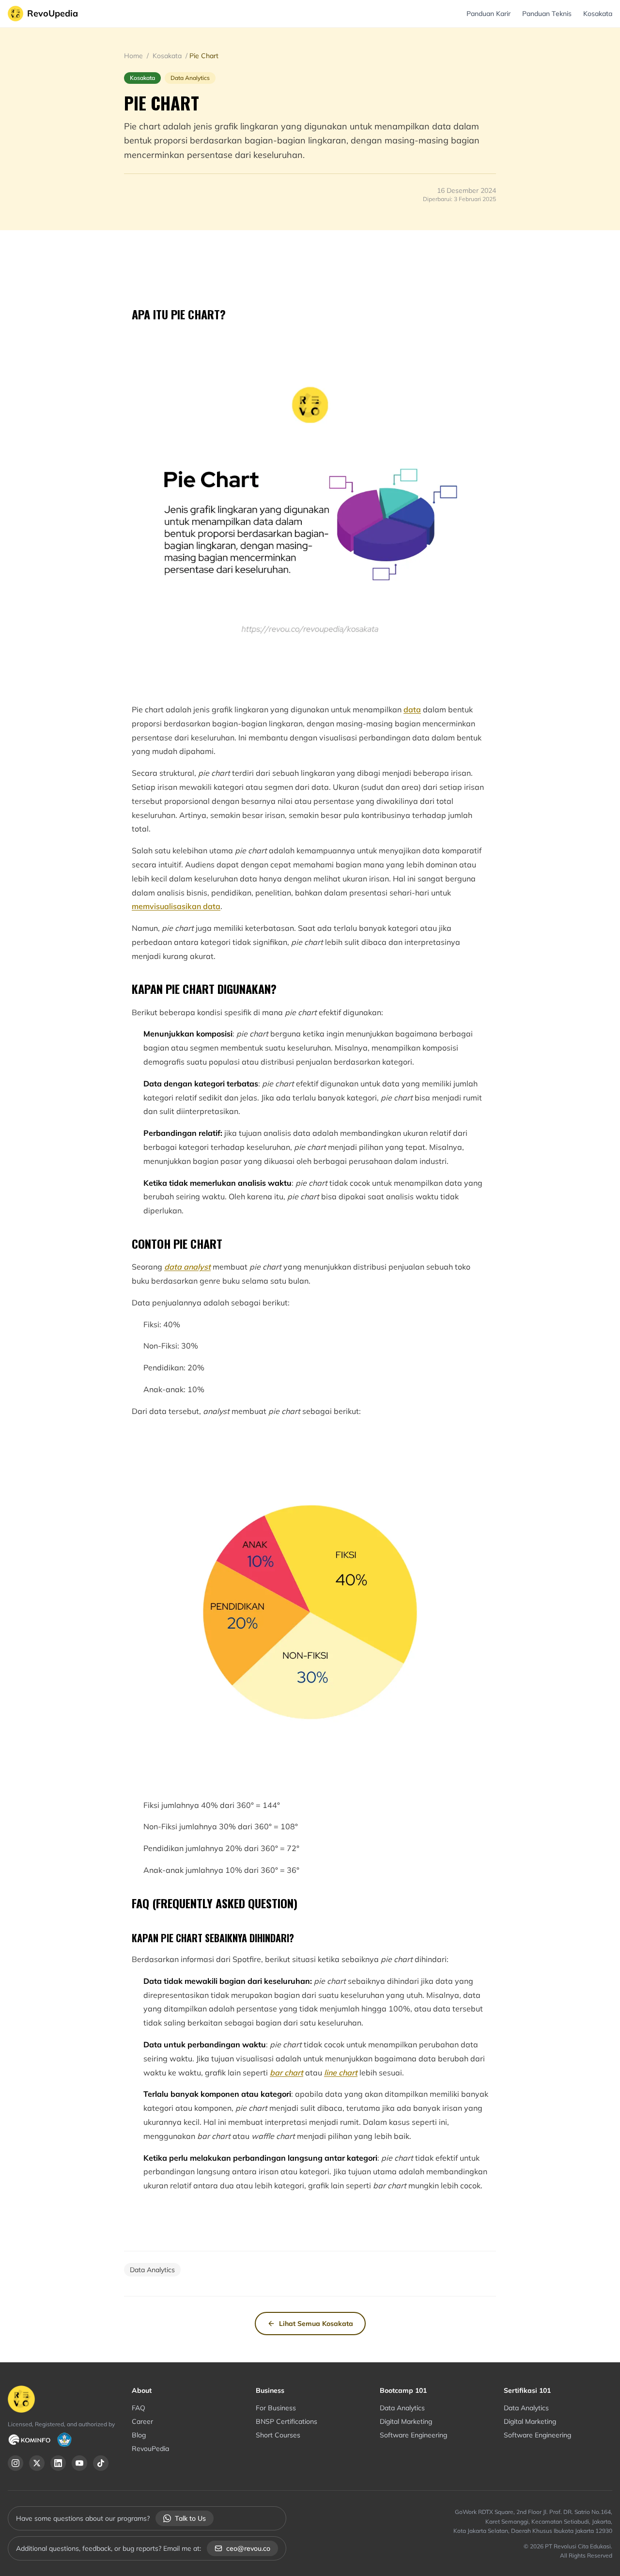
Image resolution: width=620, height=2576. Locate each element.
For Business (276, 2408)
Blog (139, 2435)
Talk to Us (190, 2518)
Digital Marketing (406, 2421)
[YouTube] (79, 2463)
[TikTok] (101, 2463)
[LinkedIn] (58, 2463)
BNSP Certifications (287, 2421)
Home (134, 56)
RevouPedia (150, 2449)
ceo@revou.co (248, 2548)
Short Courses (278, 2435)
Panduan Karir (488, 14)
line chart (341, 2073)
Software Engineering (413, 2435)
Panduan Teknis (547, 14)
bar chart (287, 2073)
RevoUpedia (53, 13)
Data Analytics (402, 2408)
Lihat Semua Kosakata (316, 2324)
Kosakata (598, 14)
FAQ (139, 2408)
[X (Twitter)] (37, 2463)
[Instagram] (15, 2463)
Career (142, 2421)
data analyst (187, 1267)
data (412, 709)
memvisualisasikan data (176, 906)
